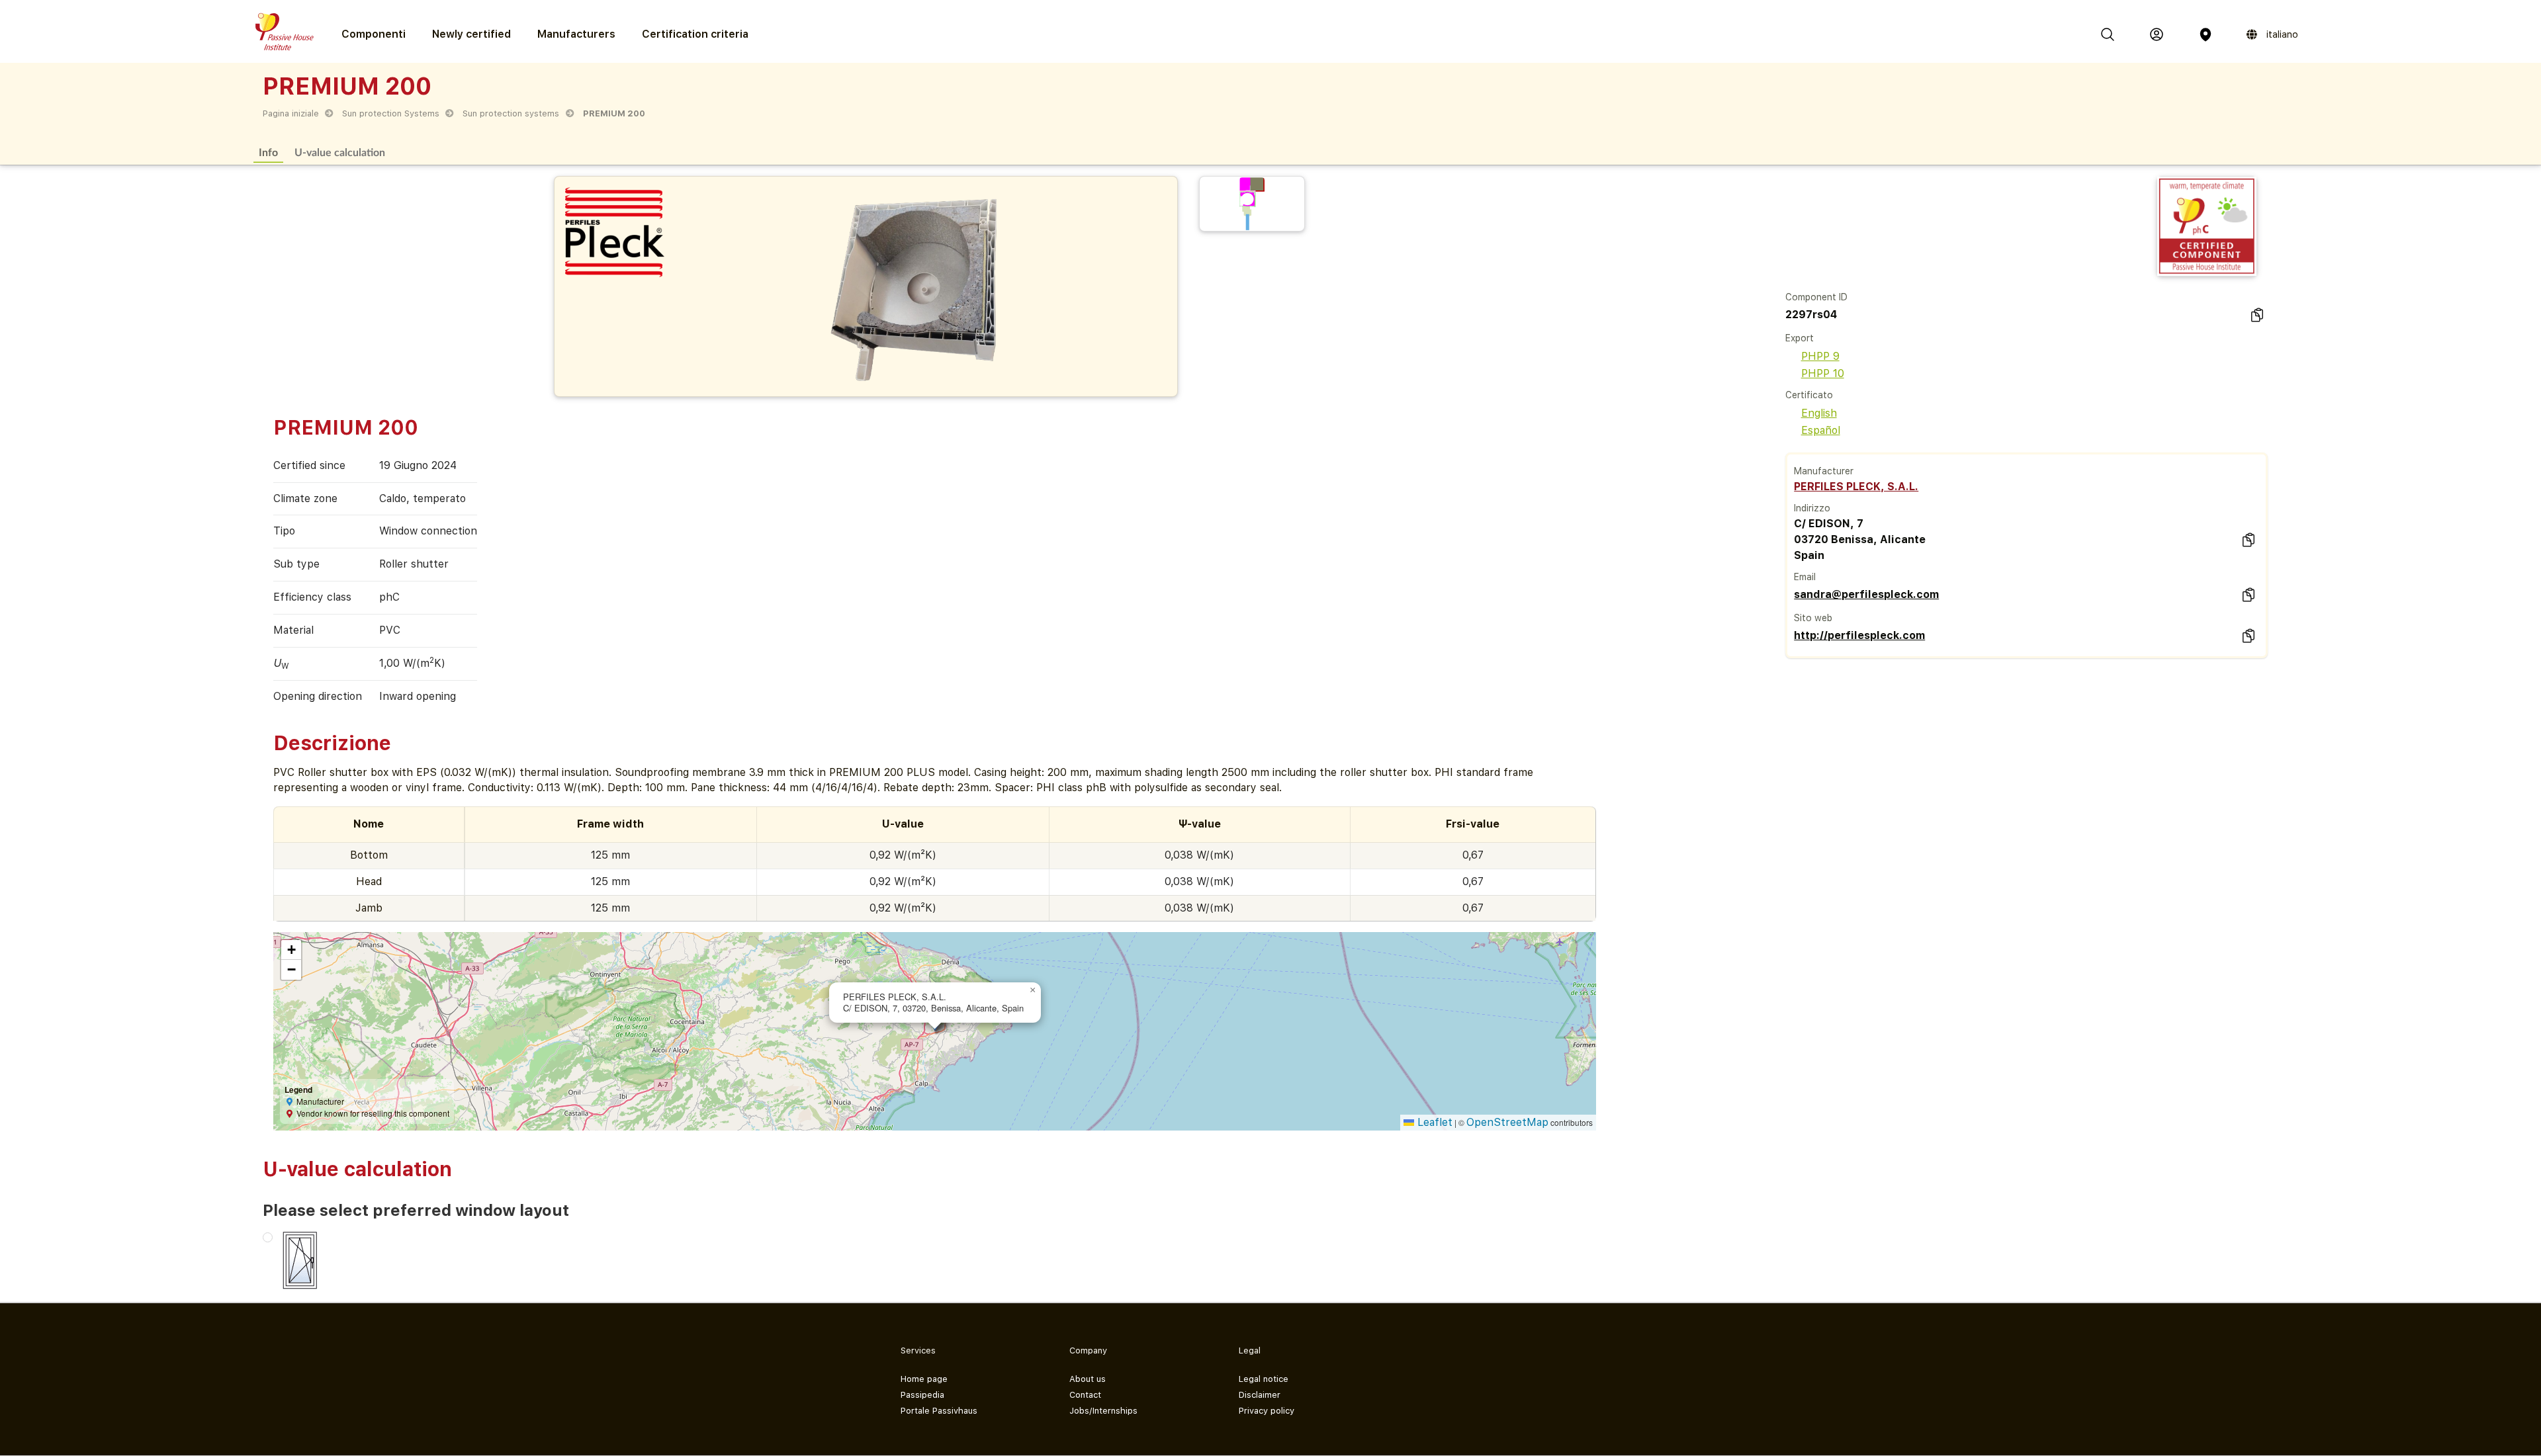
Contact (1085, 1395)
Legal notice (1264, 1379)
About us (1088, 1379)
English (1819, 413)
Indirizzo (1812, 508)
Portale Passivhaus (939, 1411)
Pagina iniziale (291, 113)
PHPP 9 (1820, 356)
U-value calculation (340, 152)
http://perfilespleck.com (1859, 635)
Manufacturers (576, 34)
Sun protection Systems (391, 113)
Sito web (1813, 618)
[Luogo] (2206, 34)
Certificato (1809, 395)
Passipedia (922, 1395)
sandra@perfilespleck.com (1866, 594)
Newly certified (471, 34)
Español (1821, 430)
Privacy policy (1267, 1411)
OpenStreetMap (1507, 1122)
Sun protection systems (511, 113)
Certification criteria (695, 34)
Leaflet (1433, 1122)
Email (1805, 577)
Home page (924, 1379)
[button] (1033, 990)
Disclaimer (1260, 1395)
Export (1800, 338)
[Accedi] (2157, 34)
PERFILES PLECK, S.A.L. (1856, 487)
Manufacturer (1824, 471)
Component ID (1816, 297)
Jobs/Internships (1103, 1411)
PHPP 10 (1823, 373)
